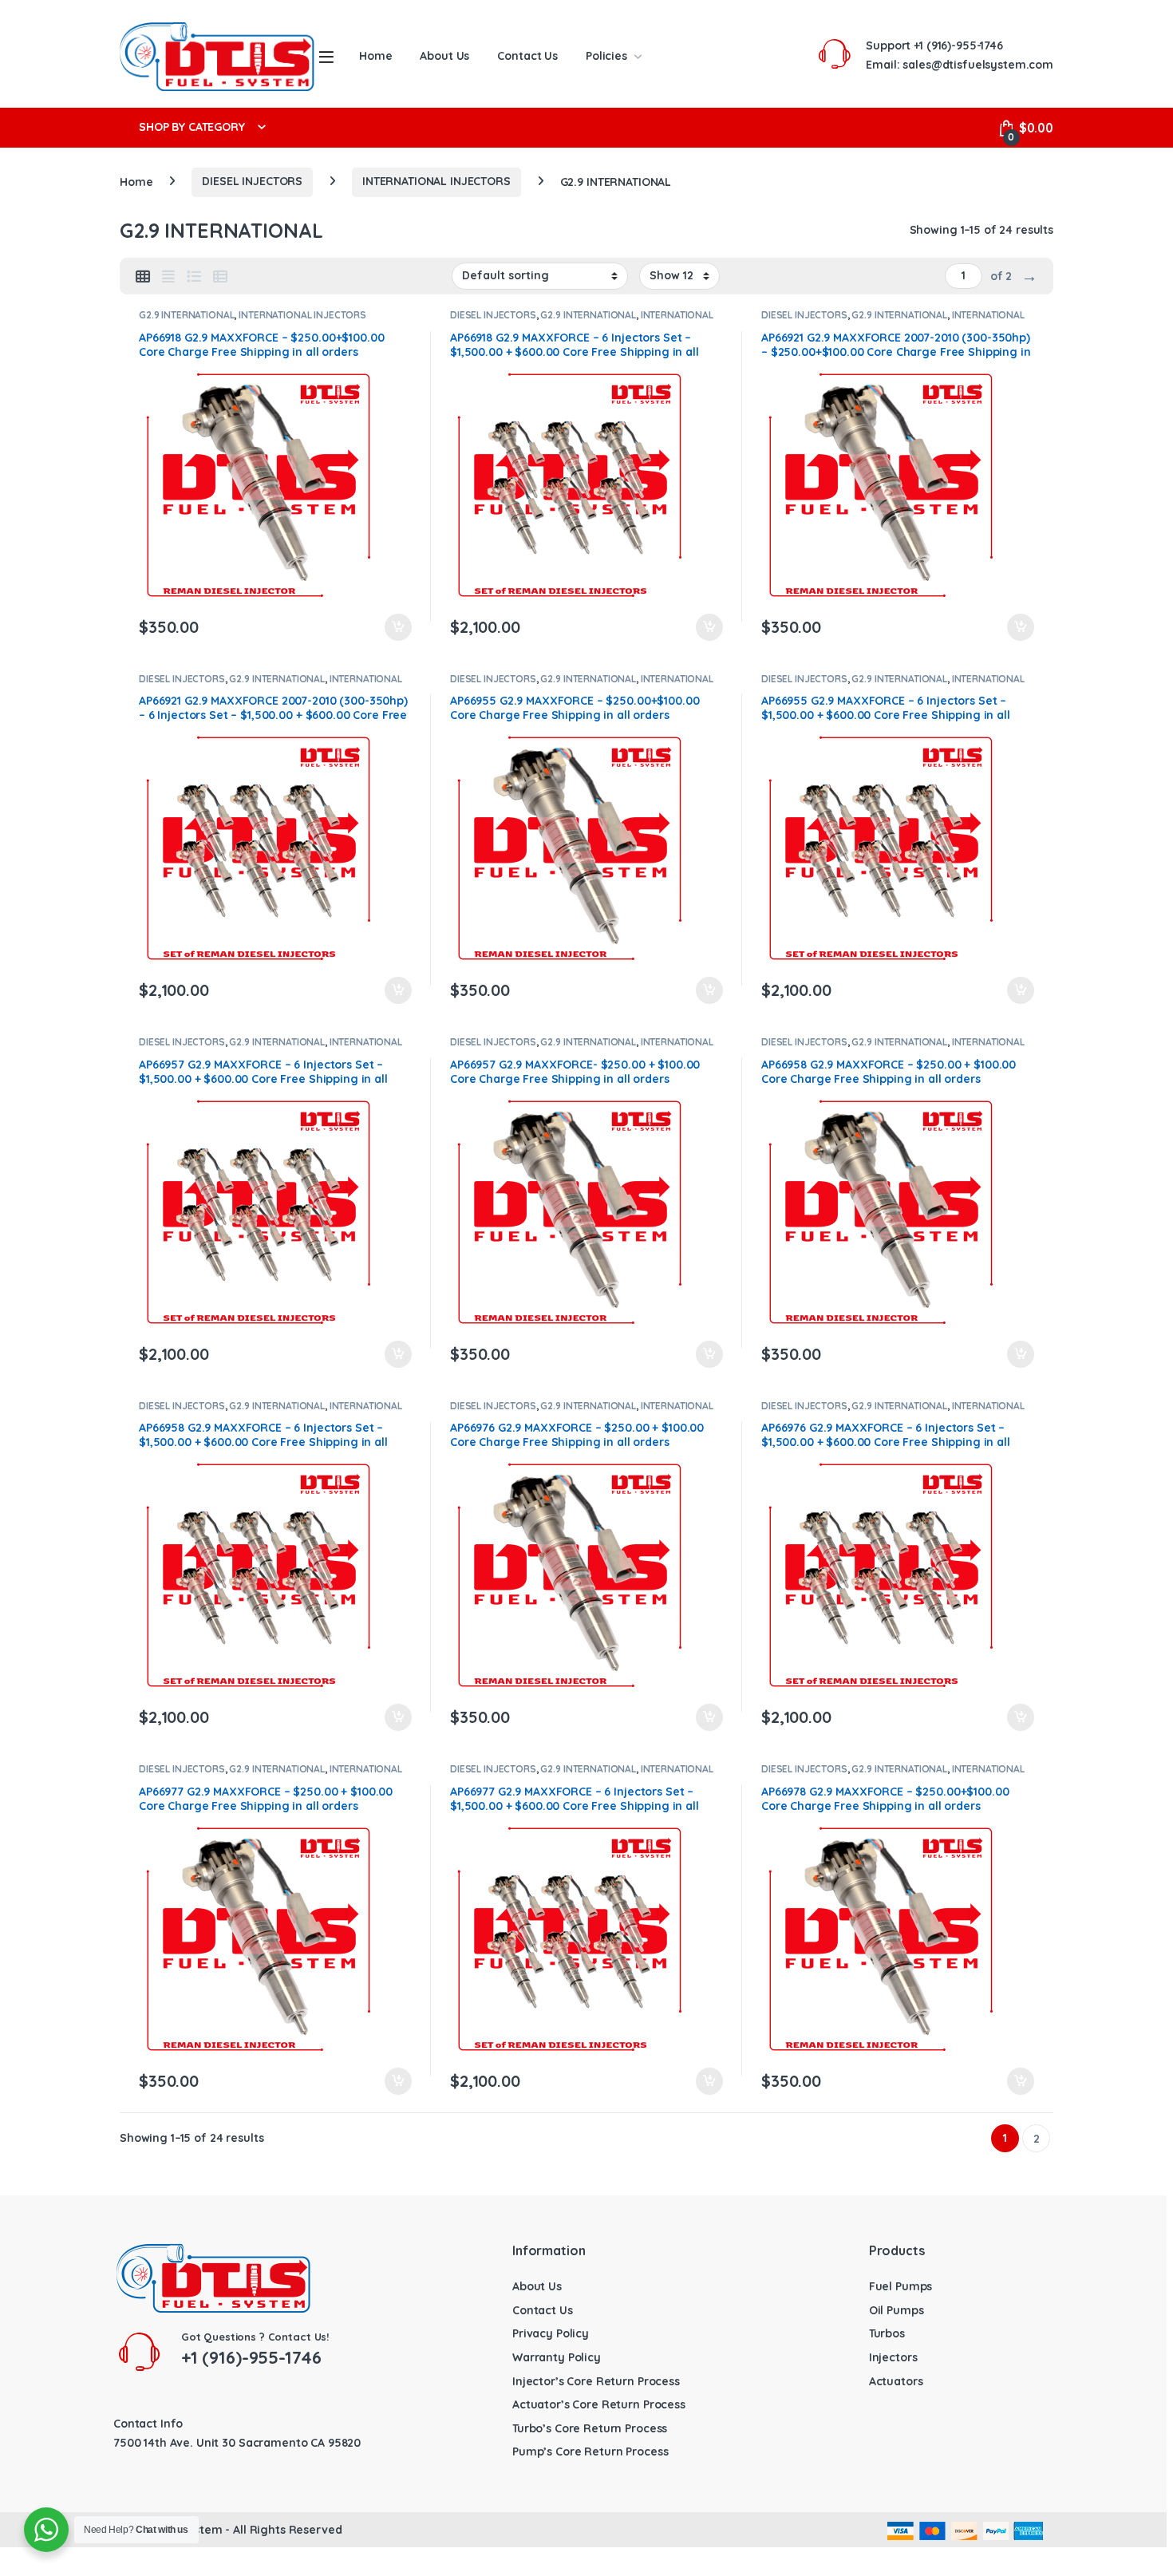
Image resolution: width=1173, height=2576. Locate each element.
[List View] (194, 277)
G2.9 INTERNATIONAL (186, 315)
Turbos (887, 2333)
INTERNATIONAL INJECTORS (436, 181)
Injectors (893, 2357)
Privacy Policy (551, 2333)
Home (375, 56)
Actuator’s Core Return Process (599, 2404)
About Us (444, 56)
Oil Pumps (897, 2310)
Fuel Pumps (901, 2286)
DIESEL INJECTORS (252, 181)
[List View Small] (220, 277)
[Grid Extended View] (168, 277)
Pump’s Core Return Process (590, 2452)
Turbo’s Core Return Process (590, 2428)
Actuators (896, 2381)
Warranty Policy (557, 2357)
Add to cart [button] (398, 627)
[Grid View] (143, 277)
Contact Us (527, 56)
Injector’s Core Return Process (596, 2381)
